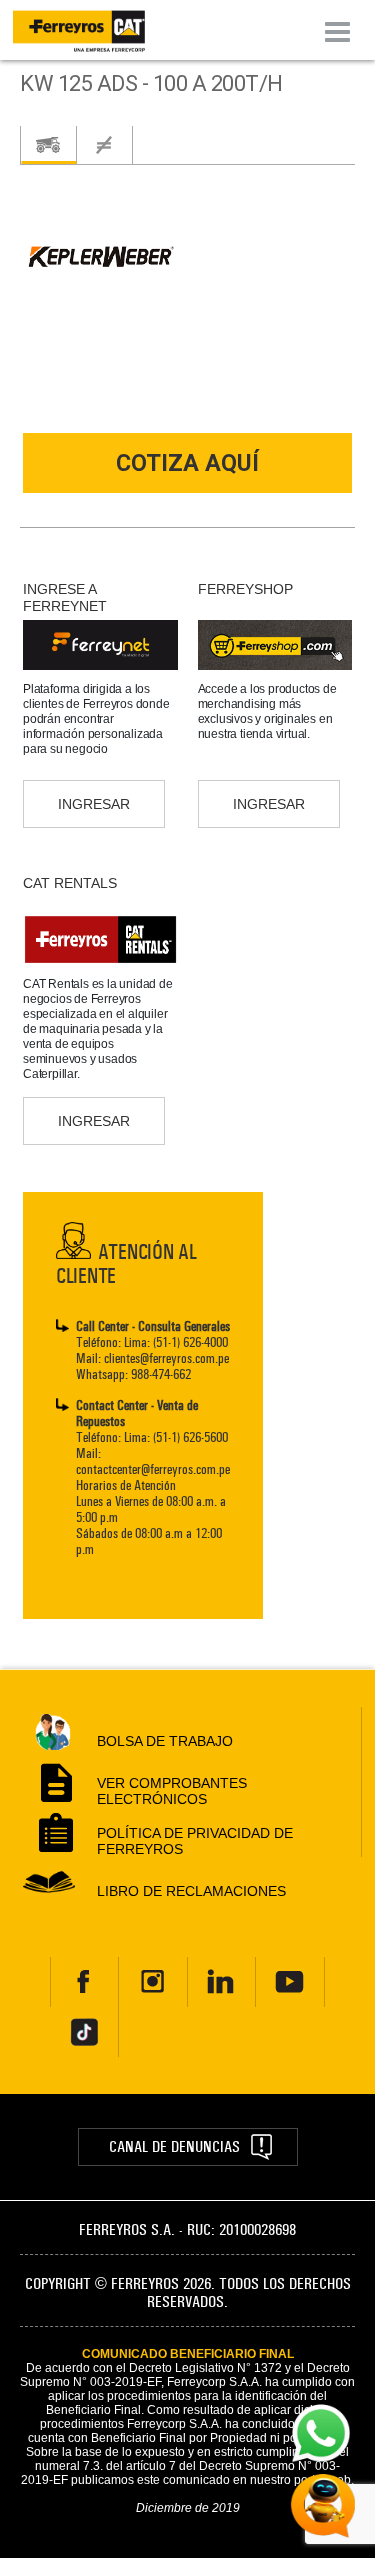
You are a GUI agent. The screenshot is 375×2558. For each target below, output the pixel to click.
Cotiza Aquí (187, 463)
